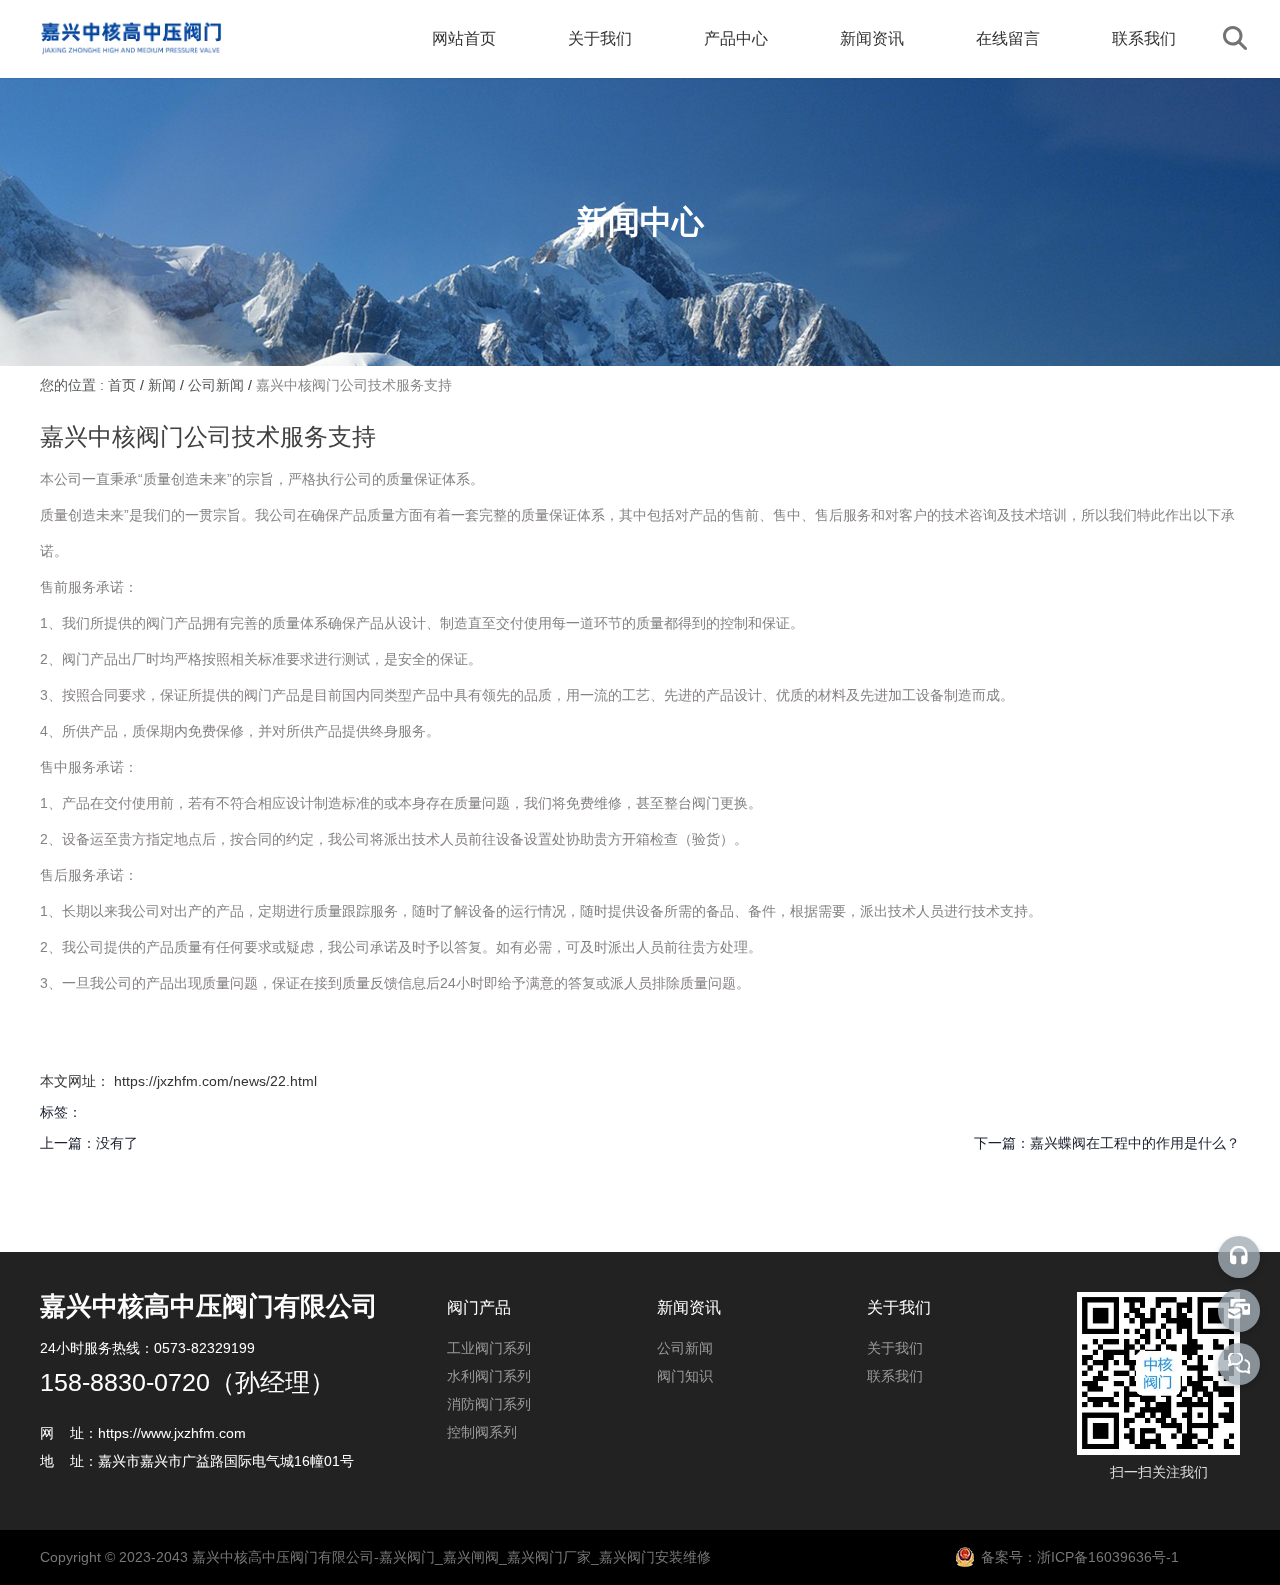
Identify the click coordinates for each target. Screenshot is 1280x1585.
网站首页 (464, 38)
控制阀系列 (482, 1432)
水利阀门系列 (489, 1376)
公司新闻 (216, 385)
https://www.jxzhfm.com (172, 1433)
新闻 (162, 385)
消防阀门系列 (489, 1404)
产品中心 (736, 38)
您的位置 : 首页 (90, 385)
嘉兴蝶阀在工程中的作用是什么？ (1135, 1143)
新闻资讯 (872, 38)
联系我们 (1144, 38)
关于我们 (600, 38)
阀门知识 (685, 1376)
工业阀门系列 (489, 1348)
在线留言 (1008, 38)
